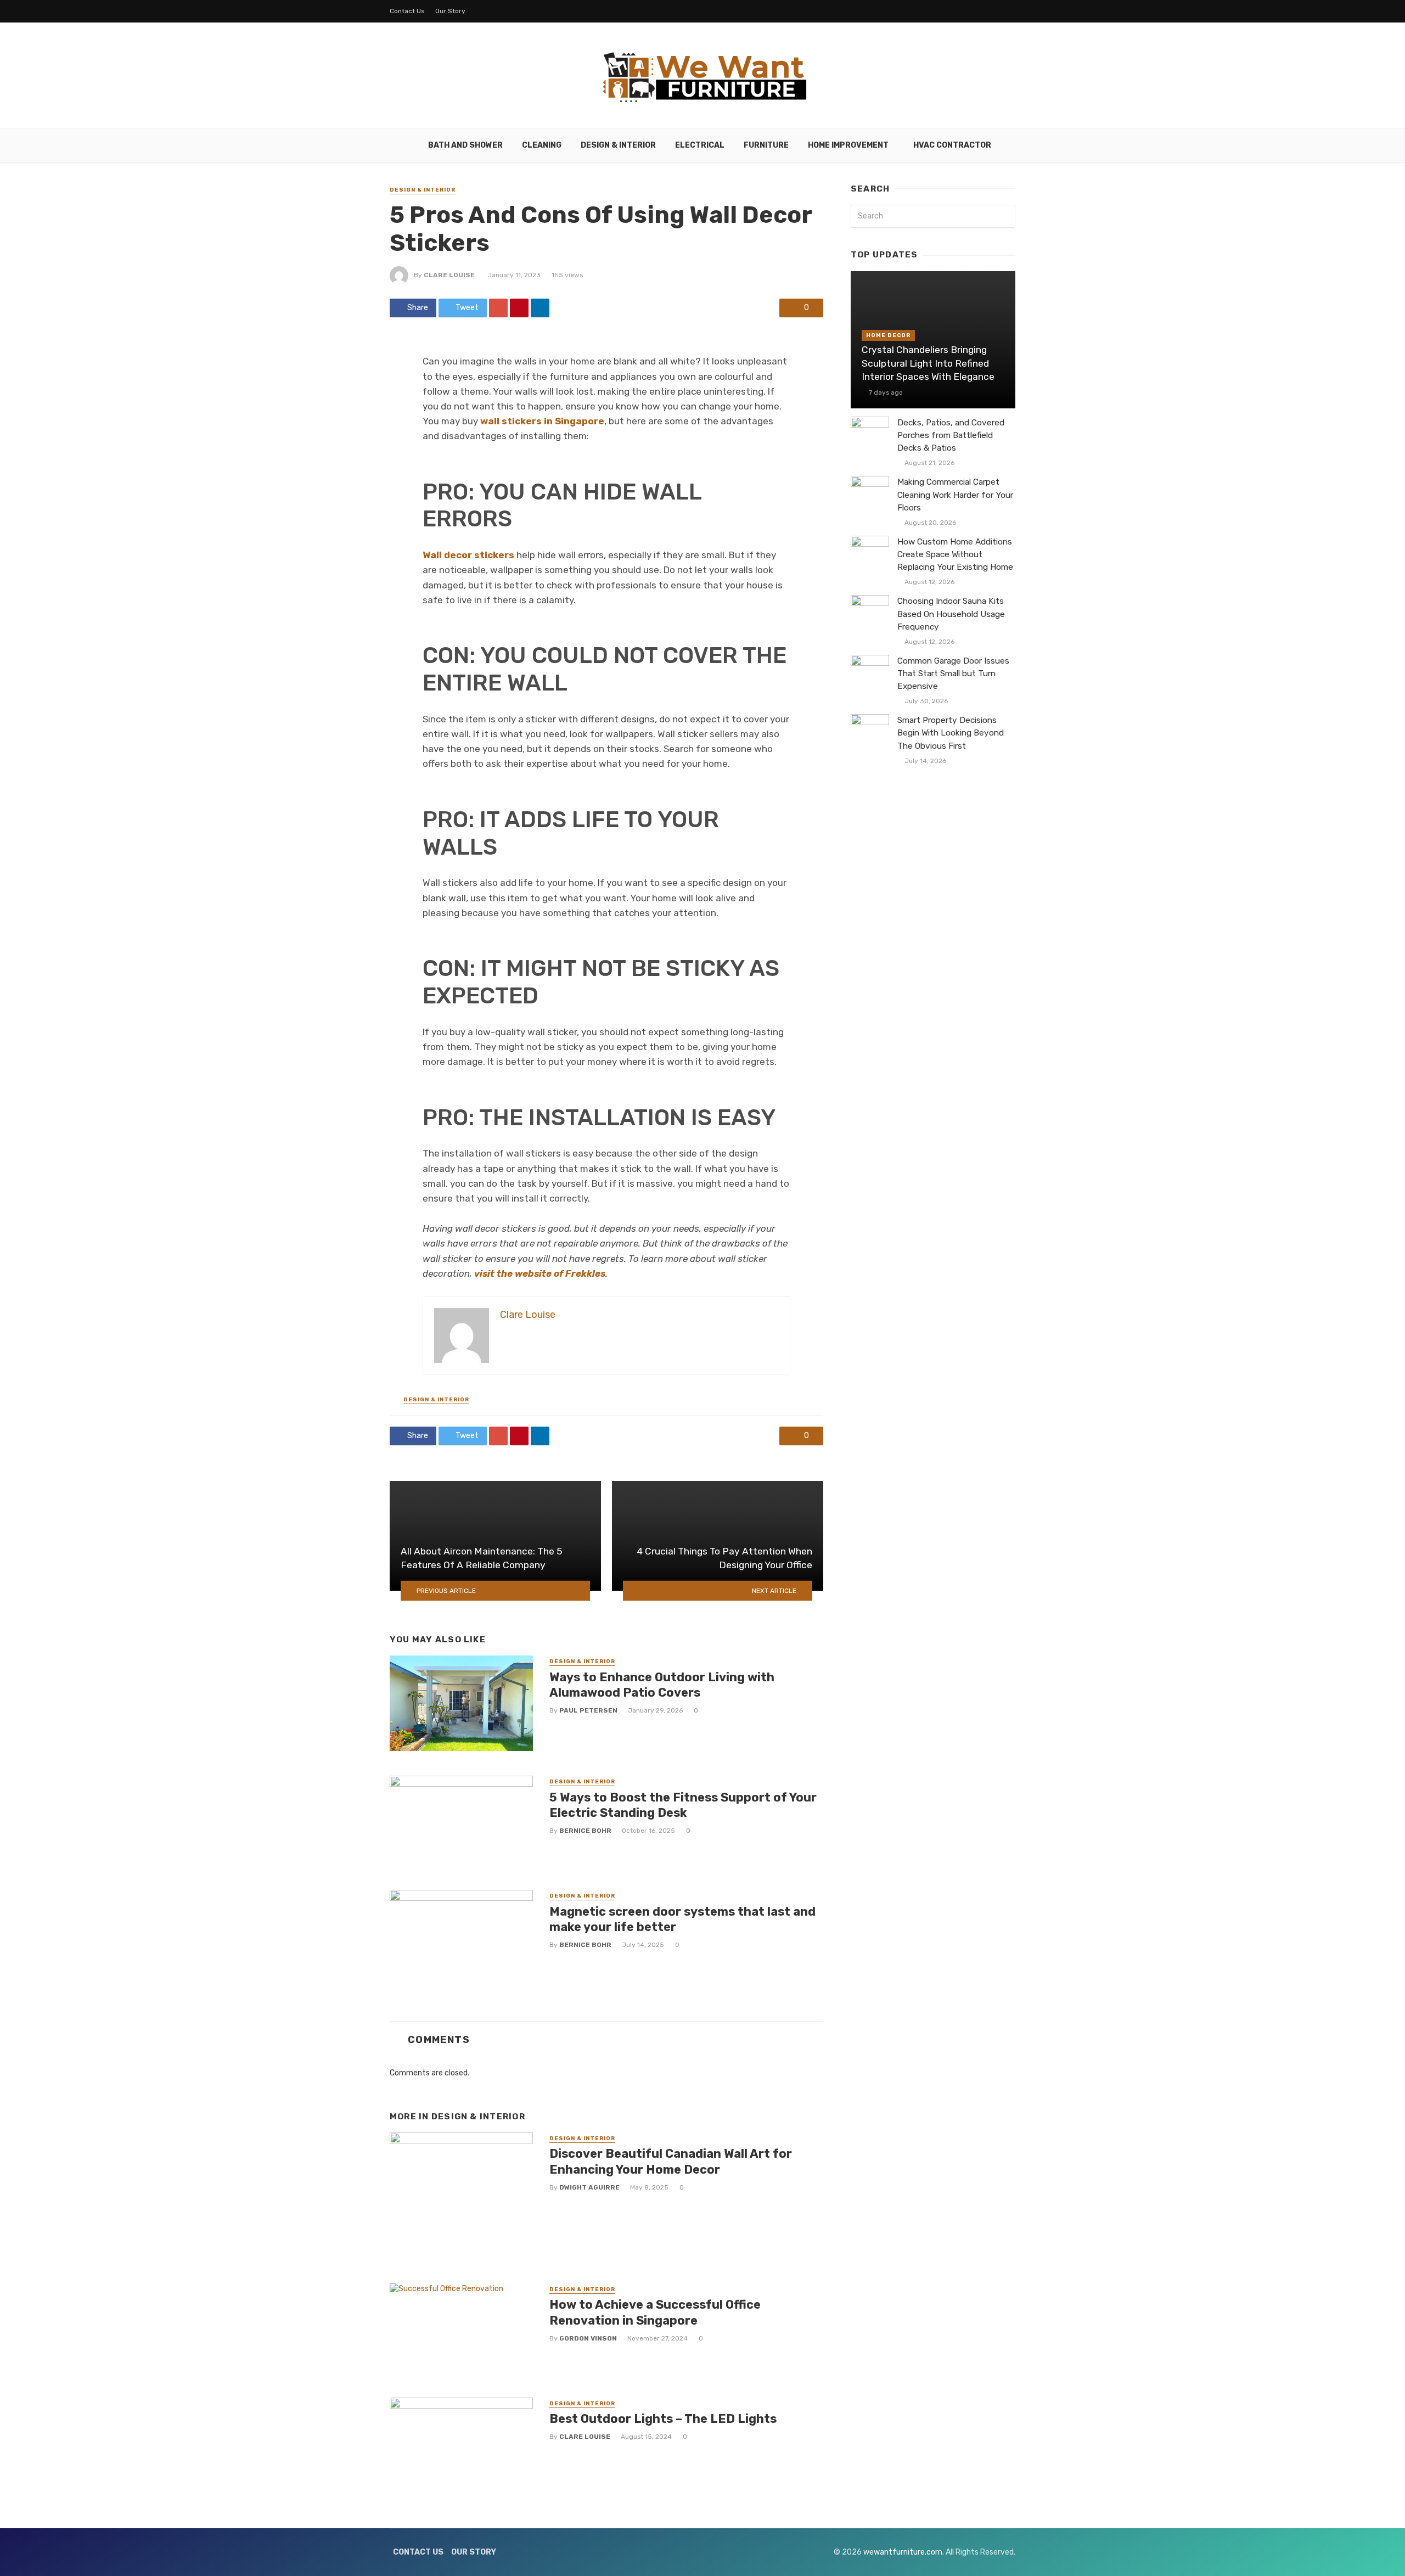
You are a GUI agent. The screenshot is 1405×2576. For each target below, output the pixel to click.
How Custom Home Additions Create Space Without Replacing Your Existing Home (955, 554)
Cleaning (542, 145)
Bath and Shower (465, 145)
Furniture (766, 145)
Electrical (700, 145)
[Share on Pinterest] (519, 308)
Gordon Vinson (588, 2338)
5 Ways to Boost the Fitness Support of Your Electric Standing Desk (683, 1805)
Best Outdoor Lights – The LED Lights (663, 2419)
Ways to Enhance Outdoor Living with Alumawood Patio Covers (662, 1685)
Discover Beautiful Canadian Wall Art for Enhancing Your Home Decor (671, 2161)
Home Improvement (848, 145)
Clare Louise (449, 275)
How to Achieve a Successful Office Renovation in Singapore (655, 2312)
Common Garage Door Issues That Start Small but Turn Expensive (953, 674)
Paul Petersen (588, 1710)
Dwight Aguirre (589, 2187)
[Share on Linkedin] (540, 308)
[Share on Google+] (498, 308)
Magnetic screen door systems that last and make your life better (682, 1919)
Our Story (450, 11)
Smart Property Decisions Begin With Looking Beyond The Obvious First (951, 733)
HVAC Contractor (952, 145)
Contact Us (407, 11)
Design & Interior (618, 145)
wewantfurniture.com (903, 2552)
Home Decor (888, 335)
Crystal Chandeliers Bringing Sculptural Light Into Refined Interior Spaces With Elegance (928, 363)
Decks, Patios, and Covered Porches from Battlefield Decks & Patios (951, 435)
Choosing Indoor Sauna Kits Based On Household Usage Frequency (951, 614)
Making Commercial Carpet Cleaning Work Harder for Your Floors (955, 495)
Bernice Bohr (585, 1831)
